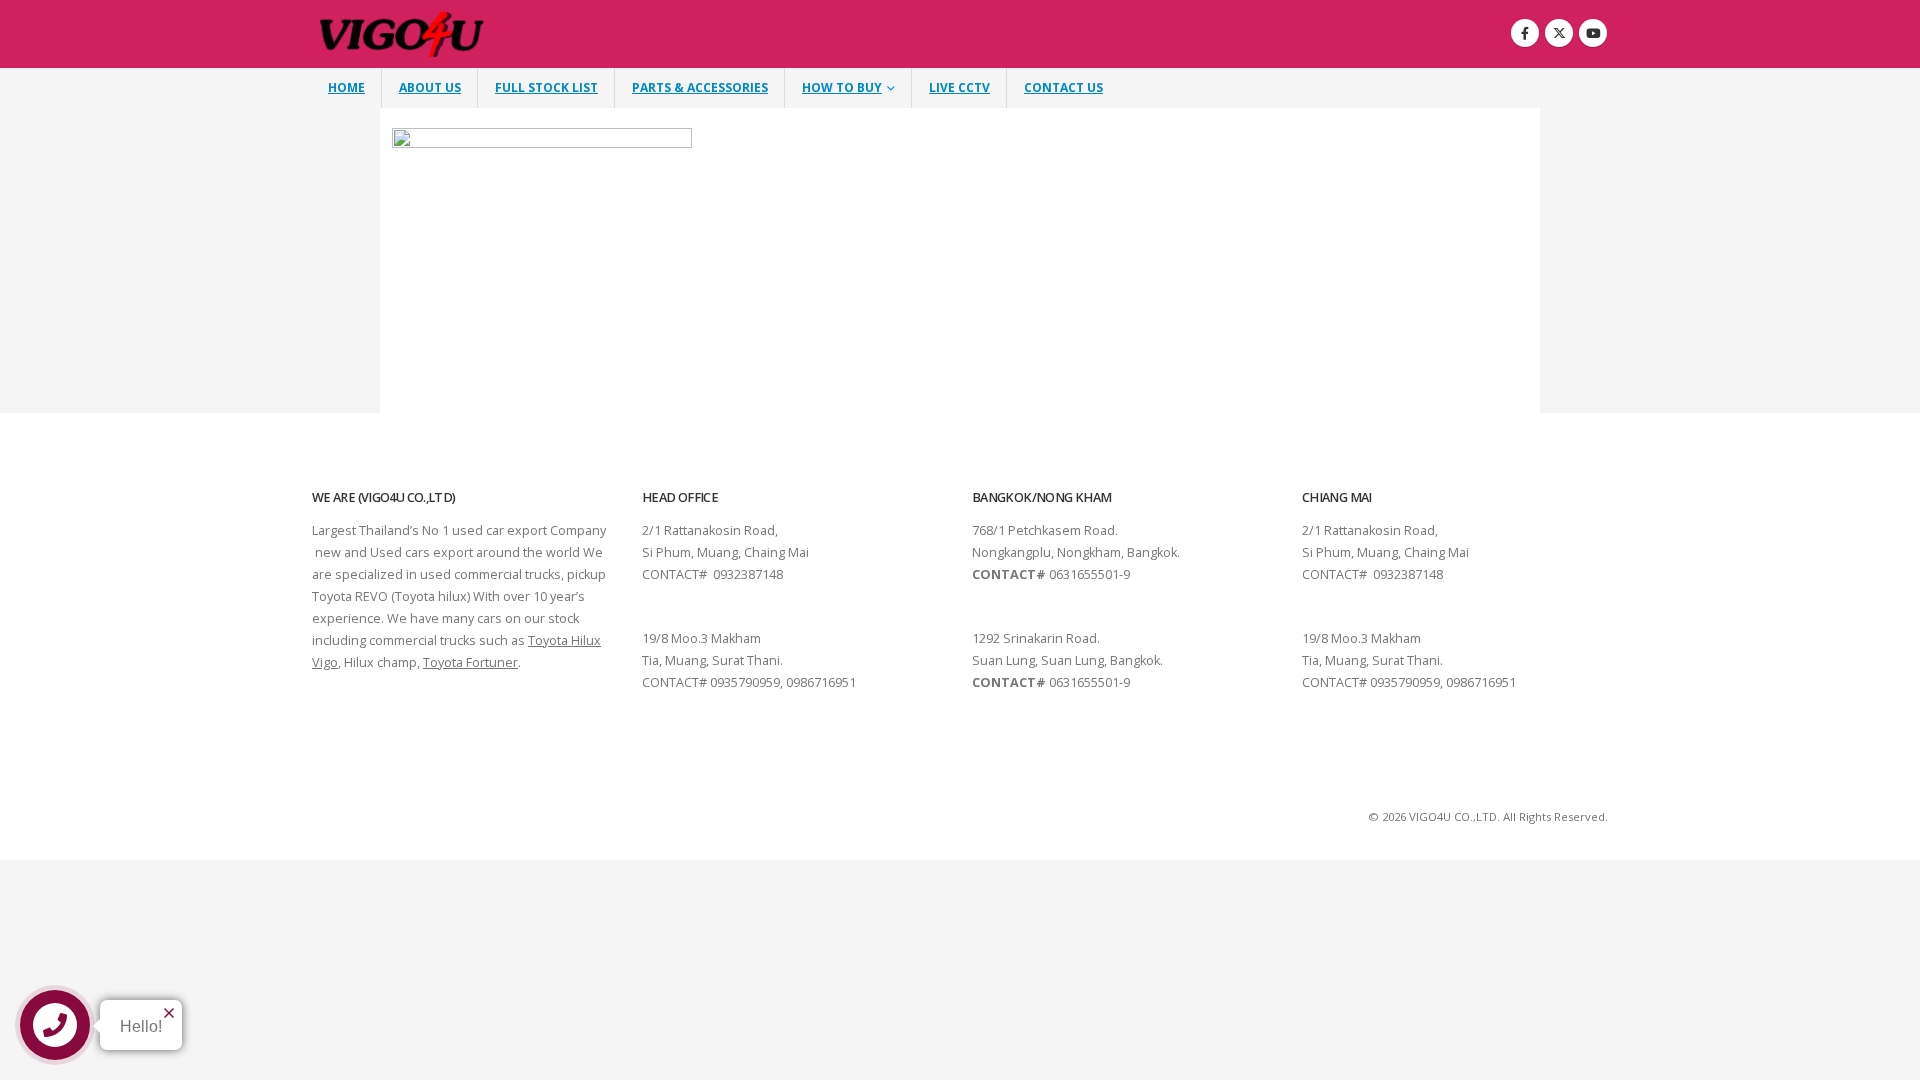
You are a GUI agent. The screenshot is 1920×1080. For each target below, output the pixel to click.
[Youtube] (1593, 33)
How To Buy (842, 87)
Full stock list (546, 87)
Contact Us (1063, 87)
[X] (1559, 33)
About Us (430, 87)
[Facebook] (1525, 33)
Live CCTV (959, 87)
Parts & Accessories (700, 87)
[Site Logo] (402, 34)
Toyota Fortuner (470, 662)
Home (346, 87)
